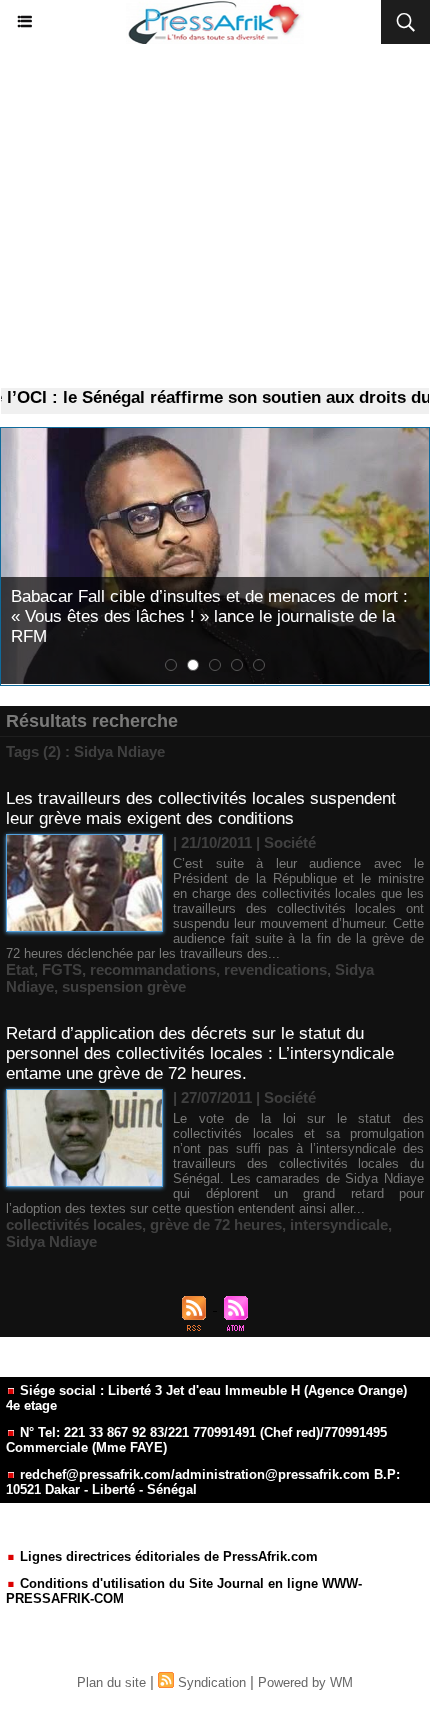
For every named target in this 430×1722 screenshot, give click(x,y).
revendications (275, 969)
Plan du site (111, 1682)
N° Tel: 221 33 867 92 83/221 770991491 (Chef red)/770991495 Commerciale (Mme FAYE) (196, 1440)
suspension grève (124, 986)
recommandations (153, 969)
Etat (20, 969)
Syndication (212, 1682)
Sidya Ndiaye (51, 1241)
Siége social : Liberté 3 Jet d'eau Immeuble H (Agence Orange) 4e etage (206, 1398)
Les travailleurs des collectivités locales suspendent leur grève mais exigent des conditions (201, 808)
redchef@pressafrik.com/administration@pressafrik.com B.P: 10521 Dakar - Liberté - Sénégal (203, 1482)
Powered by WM (305, 1682)
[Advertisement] (215, 216)
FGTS (62, 969)
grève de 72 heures (216, 1224)
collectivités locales (74, 1224)
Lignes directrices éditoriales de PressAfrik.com (167, 1556)
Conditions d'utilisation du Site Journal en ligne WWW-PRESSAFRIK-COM (184, 1591)
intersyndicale (339, 1224)
